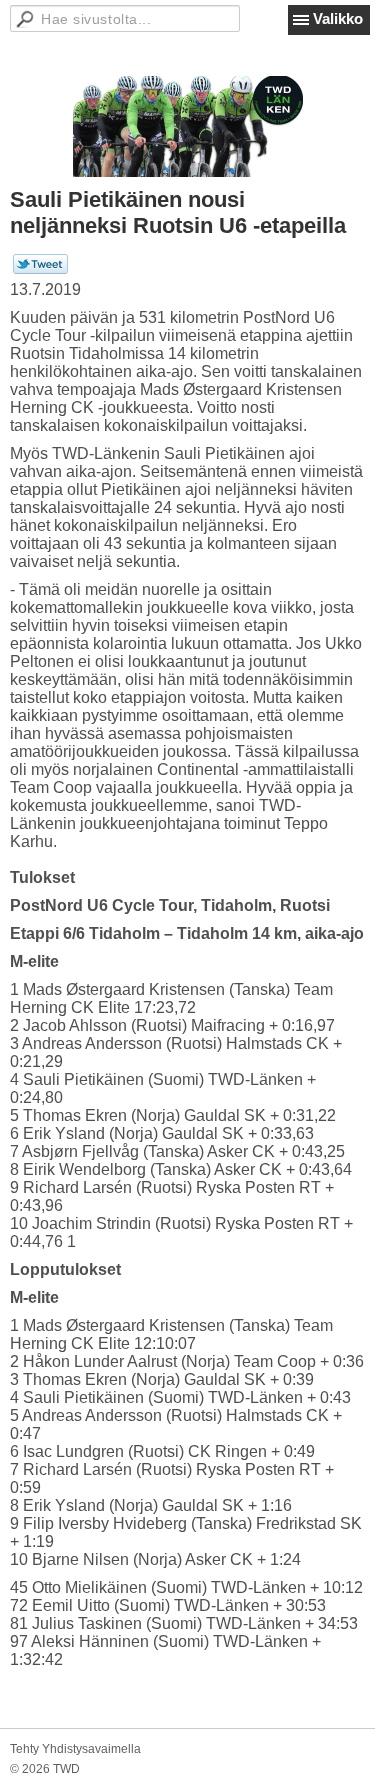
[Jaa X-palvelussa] (40, 270)
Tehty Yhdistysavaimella (75, 1749)
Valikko (338, 18)
